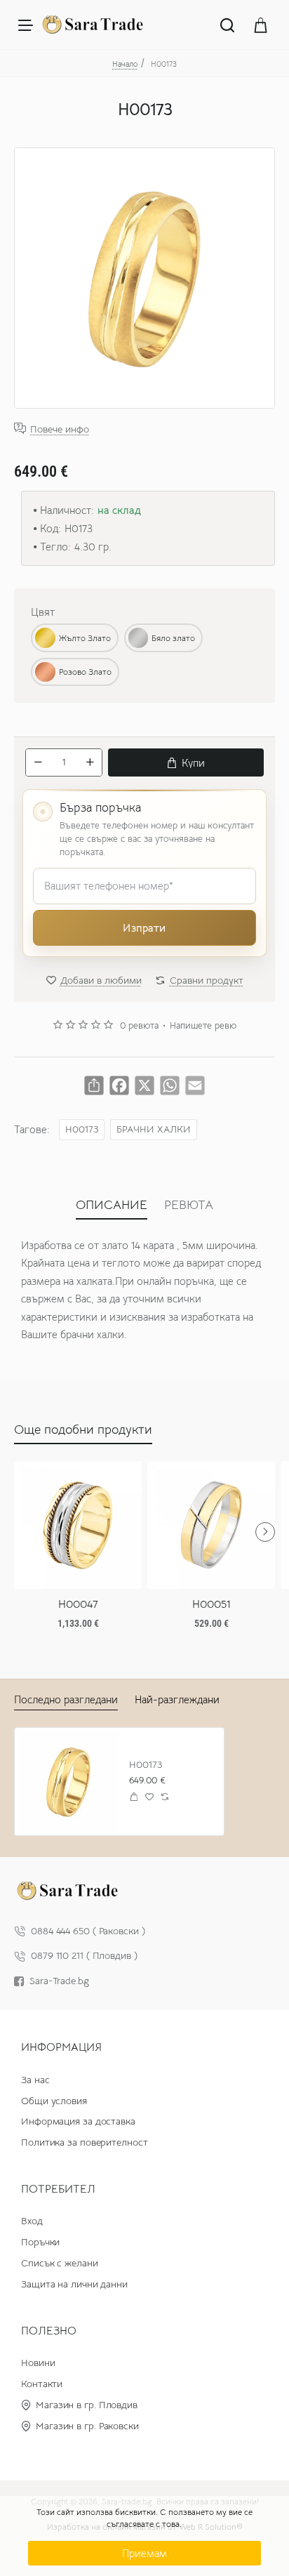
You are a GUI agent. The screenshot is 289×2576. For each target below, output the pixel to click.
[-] (38, 762)
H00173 (82, 1129)
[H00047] (78, 1525)
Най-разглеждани (177, 1699)
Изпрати (144, 928)
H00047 (78, 1604)
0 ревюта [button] (139, 1026)
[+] (90, 762)
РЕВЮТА (189, 1205)
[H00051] (211, 1525)
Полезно (49, 2331)
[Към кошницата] (261, 25)
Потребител (58, 2189)
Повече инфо (60, 429)
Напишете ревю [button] (203, 1026)
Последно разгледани (66, 1699)
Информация (61, 2047)
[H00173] (68, 1782)
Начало (125, 64)
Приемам (144, 2553)
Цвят (43, 612)
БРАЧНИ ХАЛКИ (154, 1129)
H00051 (211, 1604)
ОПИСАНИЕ (112, 1205)
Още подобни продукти (83, 1429)
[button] (186, 762)
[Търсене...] (227, 25)
